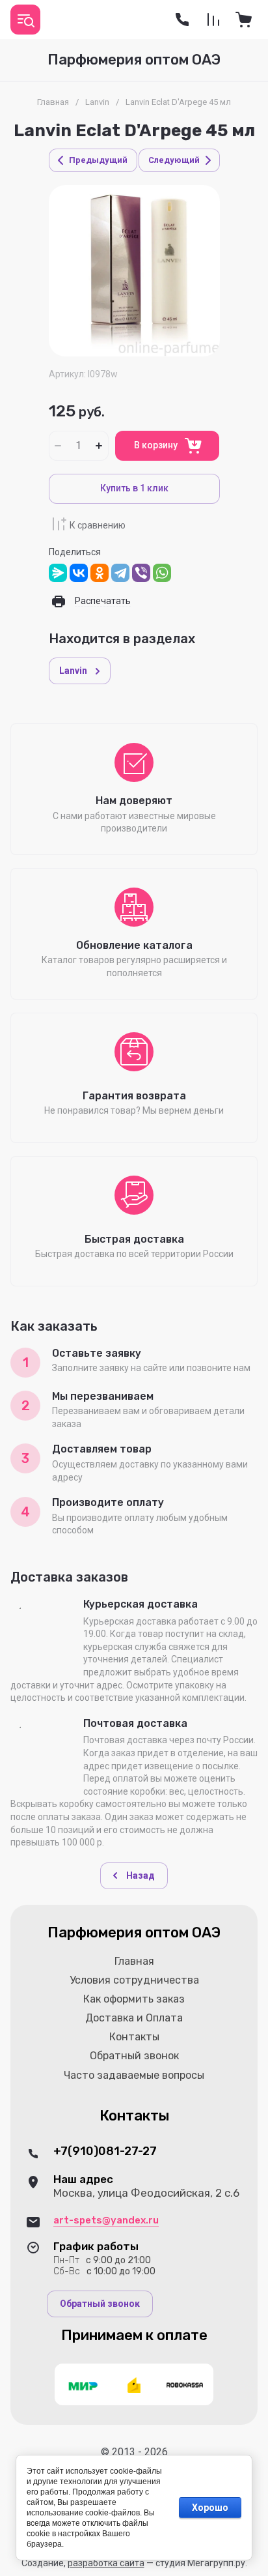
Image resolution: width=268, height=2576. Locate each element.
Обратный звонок (100, 2304)
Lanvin (97, 102)
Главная (53, 102)
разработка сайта (106, 2563)
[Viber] (141, 573)
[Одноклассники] (100, 573)
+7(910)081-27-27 (105, 2151)
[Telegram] (120, 573)
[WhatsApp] (162, 573)
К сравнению (98, 525)
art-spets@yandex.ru (106, 2220)
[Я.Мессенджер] (58, 573)
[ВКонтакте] (79, 573)
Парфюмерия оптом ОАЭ (134, 60)
